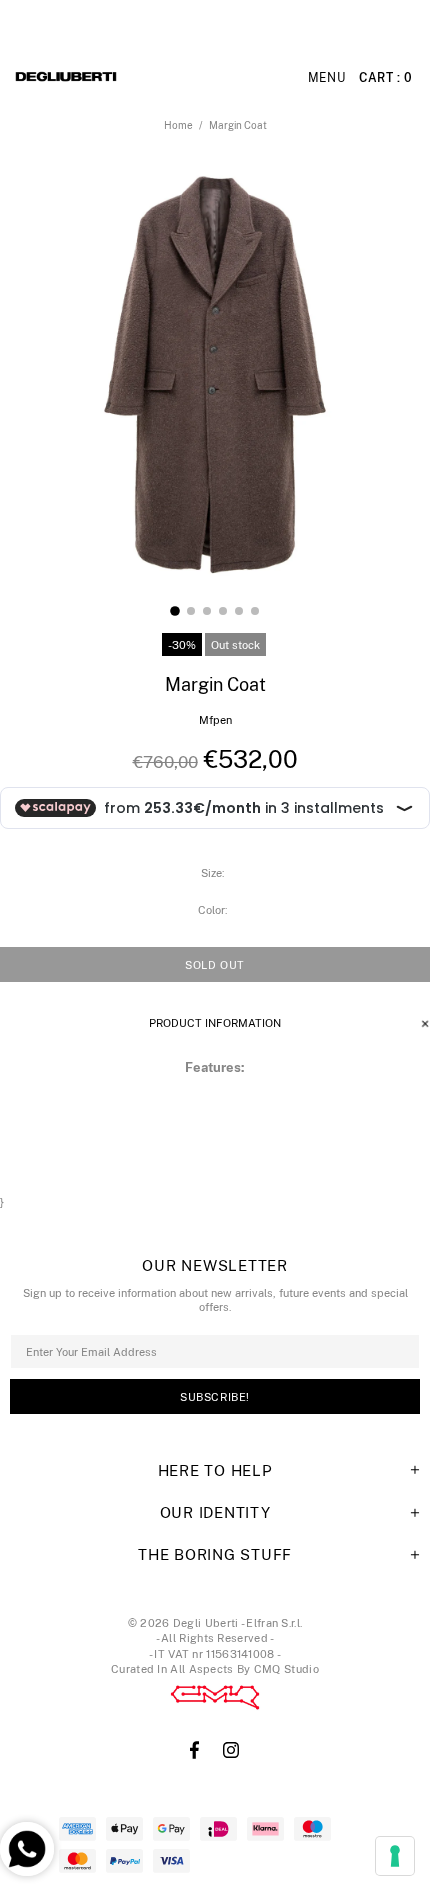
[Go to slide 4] (223, 611)
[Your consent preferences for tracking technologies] (395, 1856)
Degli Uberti (121, 78)
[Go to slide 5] (239, 611)
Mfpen (215, 720)
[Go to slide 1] (175, 611)
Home (178, 125)
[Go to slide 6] (255, 611)
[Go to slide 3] (207, 611)
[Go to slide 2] (191, 611)
